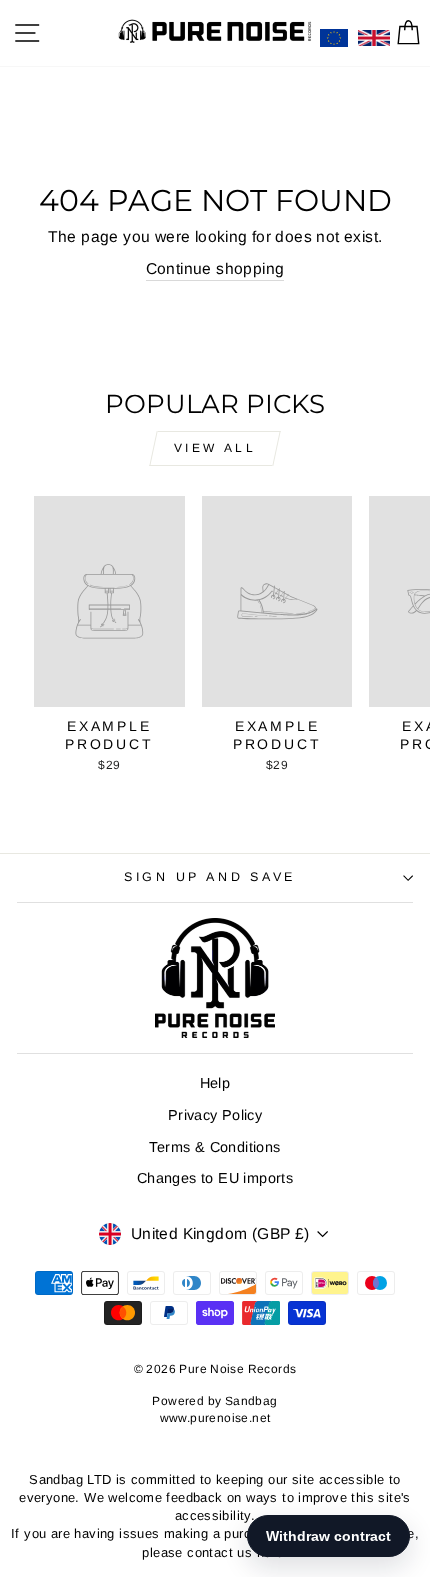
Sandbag (251, 1401)
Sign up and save (210, 877)
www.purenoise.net (215, 1418)
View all (215, 448)
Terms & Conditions (214, 1147)
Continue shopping (215, 268)
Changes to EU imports (215, 1178)
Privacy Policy (215, 1115)
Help (215, 1083)
